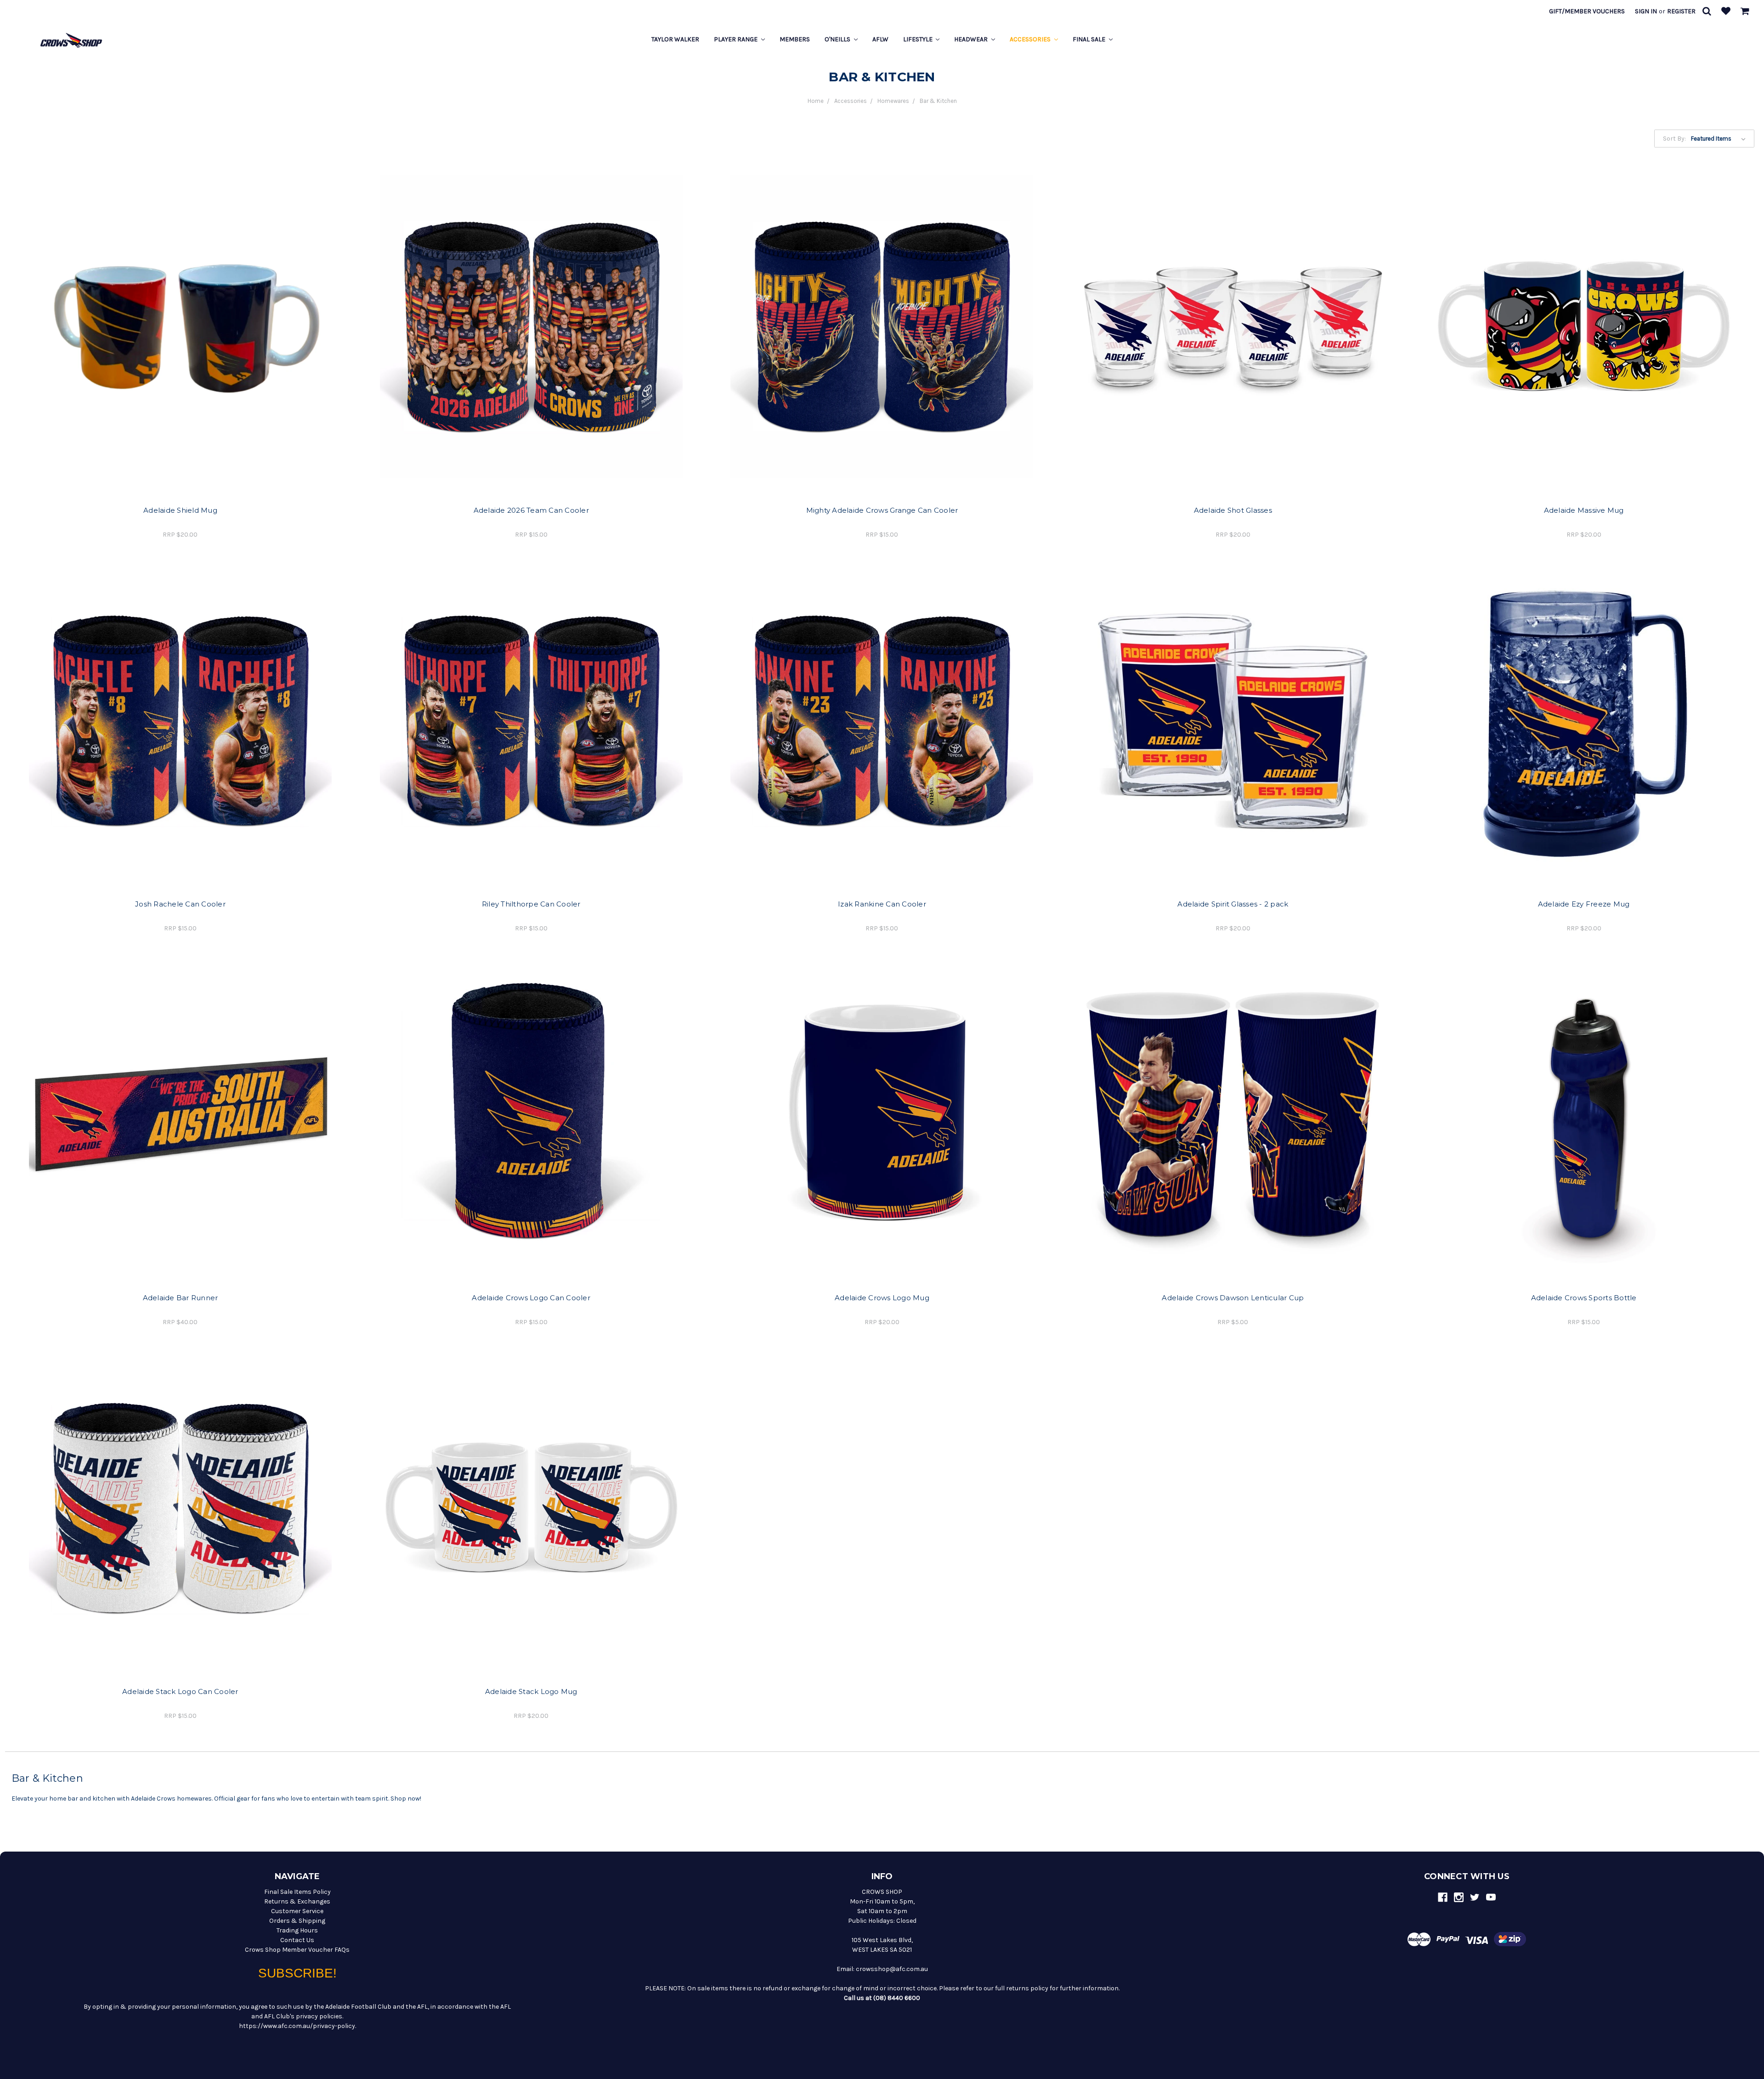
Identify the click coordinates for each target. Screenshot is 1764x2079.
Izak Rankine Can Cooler (882, 904)
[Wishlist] (1726, 12)
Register (1681, 11)
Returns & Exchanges (297, 1901)
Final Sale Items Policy (297, 1892)
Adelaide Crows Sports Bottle (1584, 1298)
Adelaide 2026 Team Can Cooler (531, 510)
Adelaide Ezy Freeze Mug (1584, 904)
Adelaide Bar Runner (181, 1298)
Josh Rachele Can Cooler (180, 904)
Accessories (1031, 39)
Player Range (736, 39)
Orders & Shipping (297, 1921)
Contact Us (297, 1940)
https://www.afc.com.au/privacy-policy (297, 2026)
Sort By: (1674, 139)
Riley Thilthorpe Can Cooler (531, 904)
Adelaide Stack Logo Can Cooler (180, 1691)
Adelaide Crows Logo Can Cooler (531, 1298)
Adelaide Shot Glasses (1233, 510)
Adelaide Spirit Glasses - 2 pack (1233, 904)
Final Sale (1090, 39)
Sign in (1646, 11)
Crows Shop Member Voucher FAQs (297, 1950)
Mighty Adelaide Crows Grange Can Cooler (882, 510)
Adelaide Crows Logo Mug (882, 1298)
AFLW (880, 39)
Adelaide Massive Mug (1584, 510)
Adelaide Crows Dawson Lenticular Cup (1233, 1298)
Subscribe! (297, 1973)
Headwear (972, 39)
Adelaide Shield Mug (180, 510)
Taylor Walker (675, 39)
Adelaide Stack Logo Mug (531, 1691)
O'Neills (838, 39)
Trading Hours (297, 1930)
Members (795, 39)
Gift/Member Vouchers (1587, 11)
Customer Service (297, 1911)
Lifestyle (919, 39)
